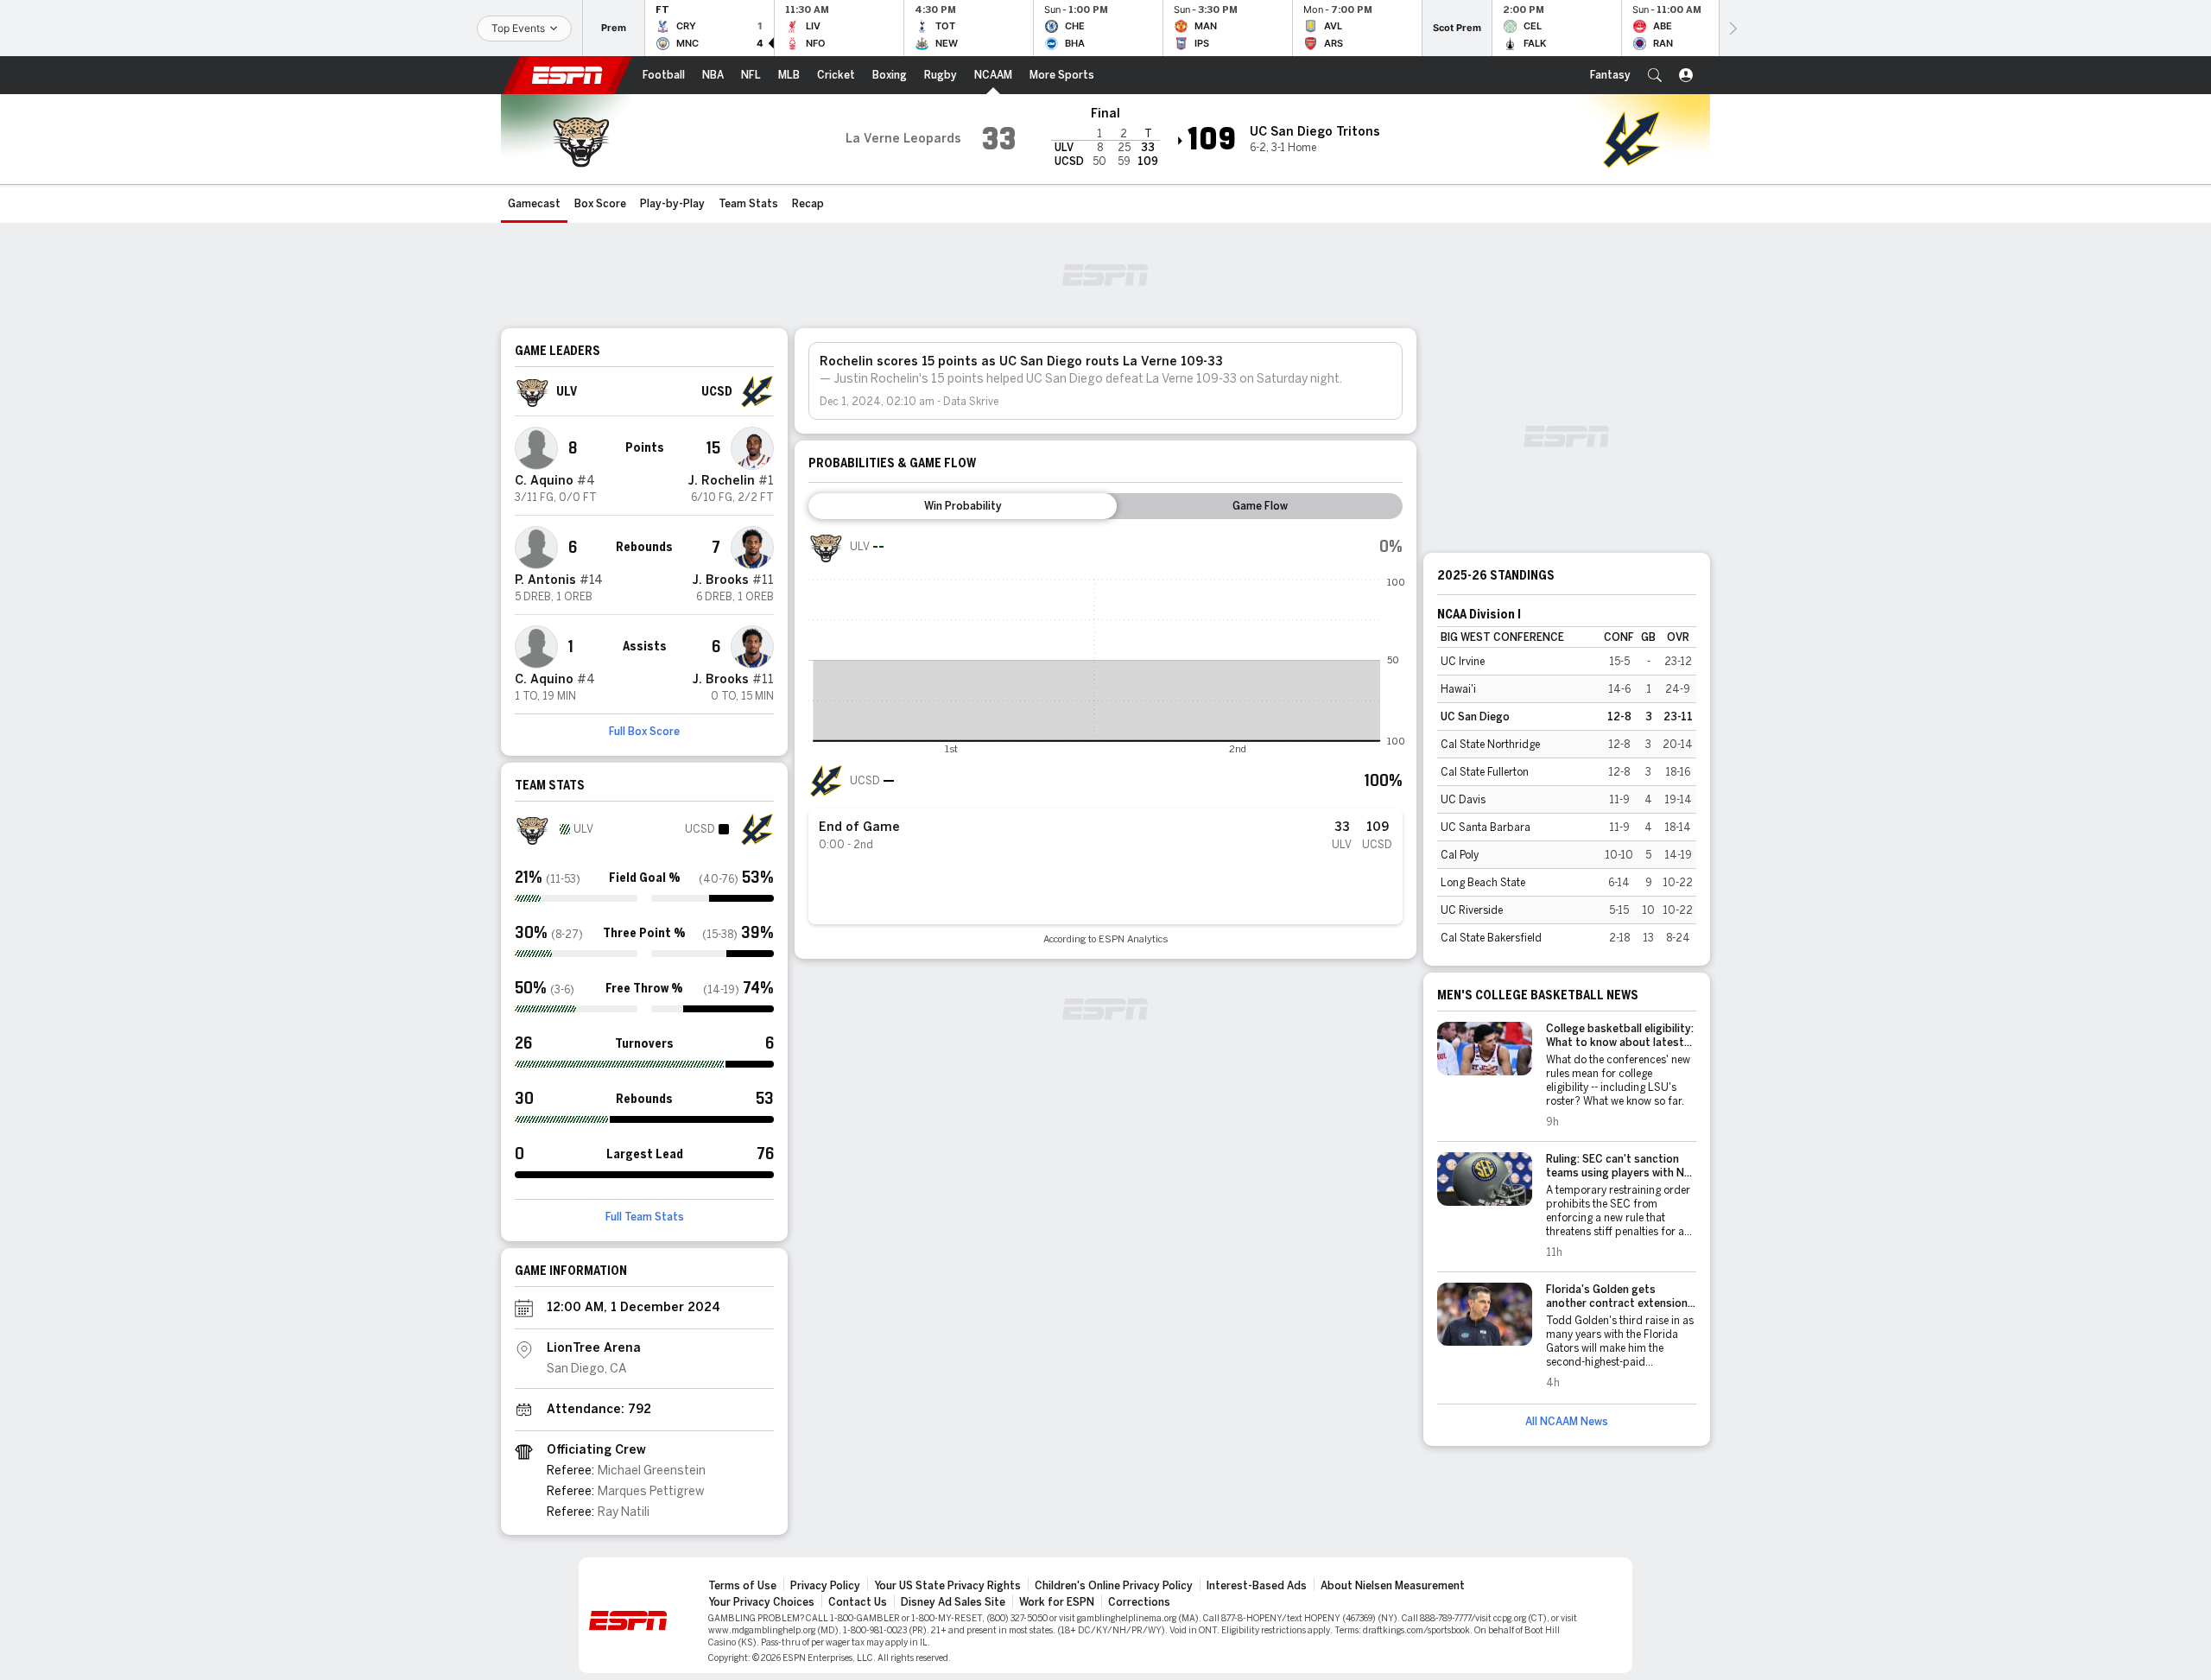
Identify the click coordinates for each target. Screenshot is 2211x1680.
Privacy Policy (825, 1586)
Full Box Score (644, 732)
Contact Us (858, 1602)
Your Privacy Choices (761, 1602)
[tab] (963, 506)
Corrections (1139, 1602)
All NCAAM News (1567, 1422)
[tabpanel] (1105, 737)
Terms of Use (742, 1586)
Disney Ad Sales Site (953, 1602)
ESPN (567, 75)
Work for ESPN (1057, 1602)
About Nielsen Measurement (1393, 1586)
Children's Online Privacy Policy (1114, 1586)
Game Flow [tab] (1260, 506)
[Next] (1732, 28)
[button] (1655, 75)
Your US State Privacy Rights (947, 1586)
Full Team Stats (645, 1217)
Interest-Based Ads (1257, 1586)
